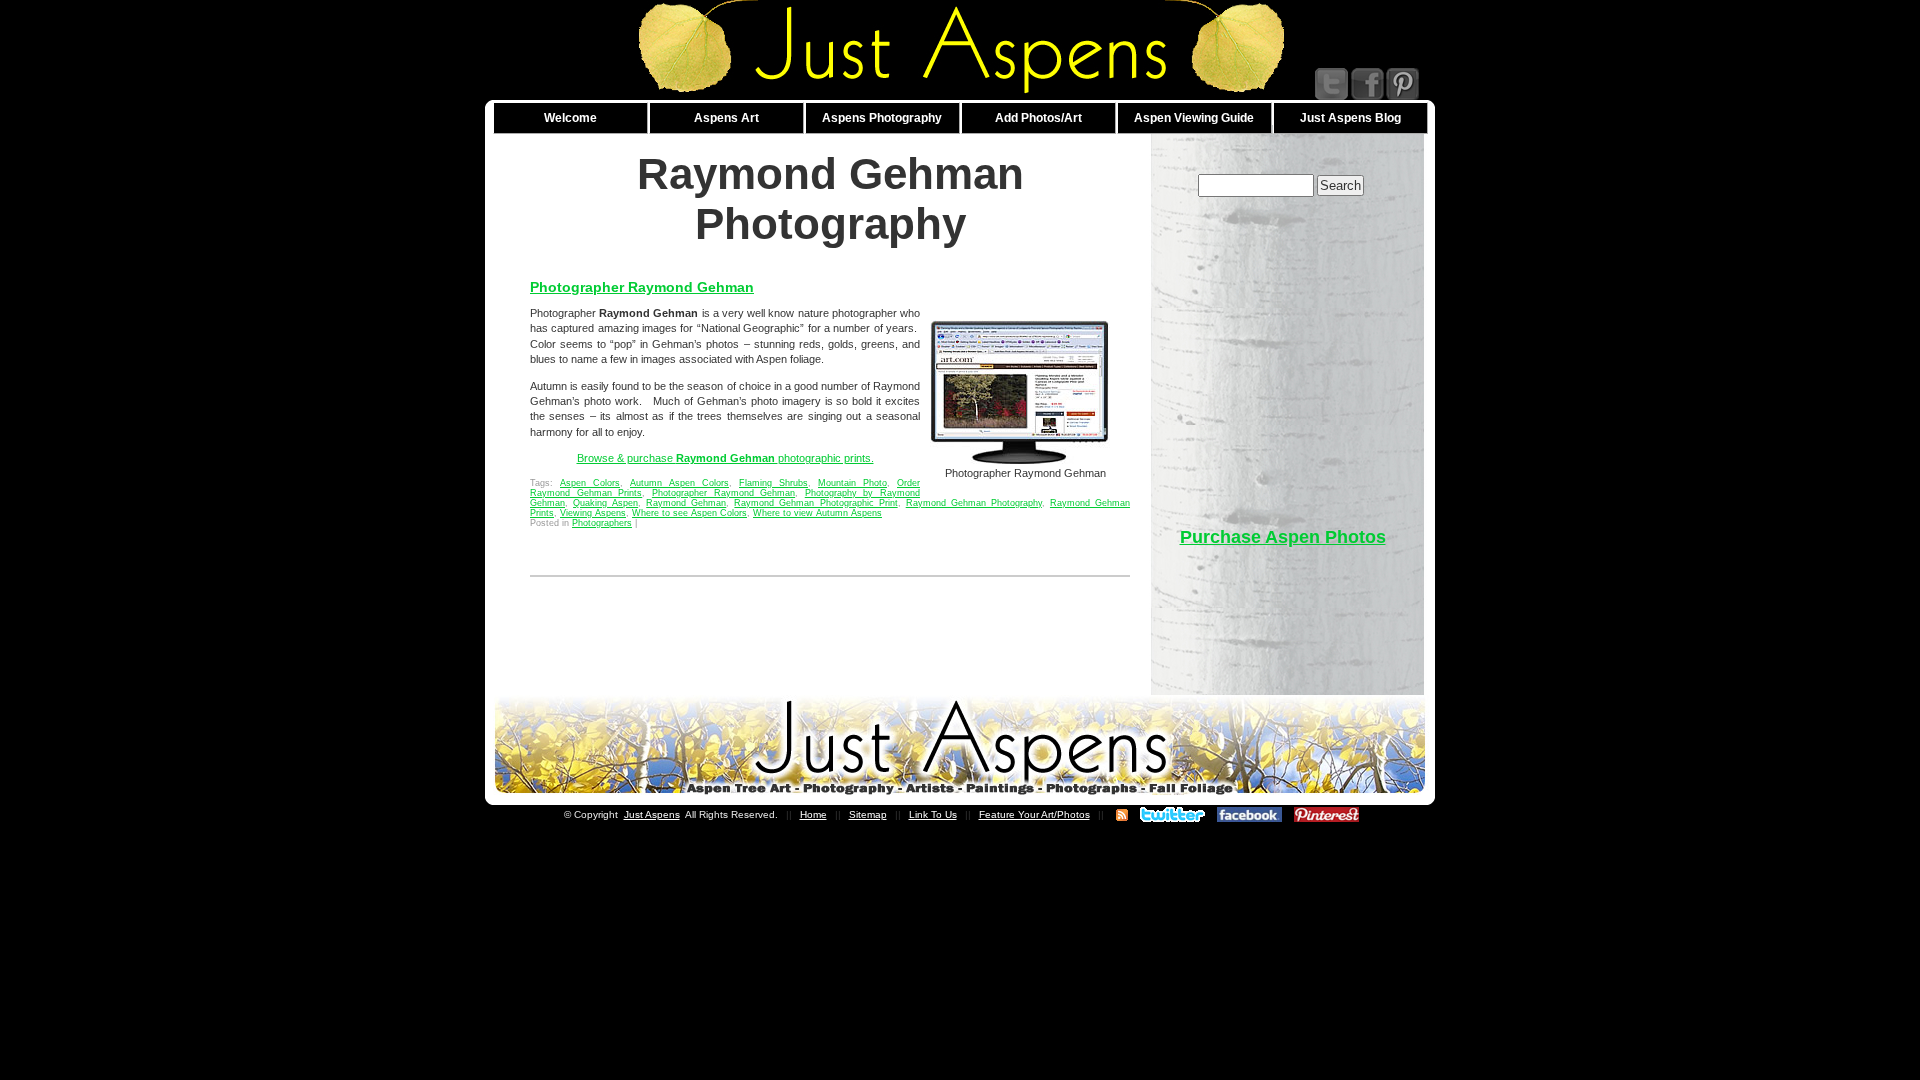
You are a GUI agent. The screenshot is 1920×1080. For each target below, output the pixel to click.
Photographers (602, 523)
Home (813, 814)
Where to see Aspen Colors (689, 513)
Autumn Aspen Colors (679, 483)
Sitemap (868, 814)
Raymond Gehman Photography (974, 503)
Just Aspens (652, 814)
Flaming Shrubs (773, 483)
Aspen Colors (590, 483)
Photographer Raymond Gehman (642, 287)
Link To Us (933, 814)
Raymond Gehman (686, 503)
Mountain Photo (852, 483)
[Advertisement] (1283, 352)
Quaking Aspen (605, 503)
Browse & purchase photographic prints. (725, 458)
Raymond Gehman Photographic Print (815, 503)
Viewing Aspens (593, 513)
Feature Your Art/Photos (1034, 814)
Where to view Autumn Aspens (817, 513)
